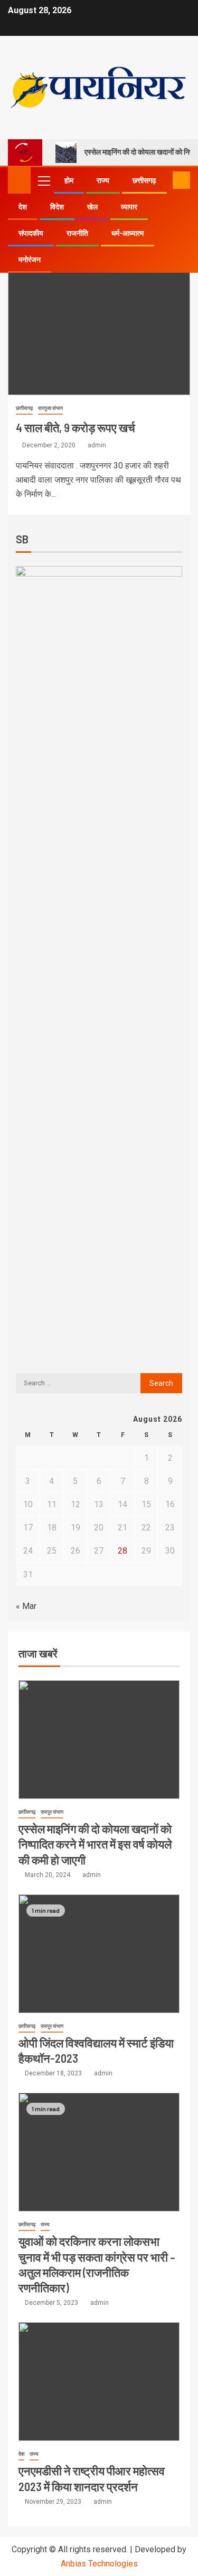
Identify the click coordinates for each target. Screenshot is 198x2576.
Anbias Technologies (99, 2564)
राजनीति (77, 233)
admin (97, 445)
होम (69, 180)
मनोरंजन (30, 260)
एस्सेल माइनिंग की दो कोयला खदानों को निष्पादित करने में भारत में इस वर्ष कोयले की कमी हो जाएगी (95, 1844)
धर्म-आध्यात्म (128, 233)
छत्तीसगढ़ (144, 180)
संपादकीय (31, 233)
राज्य (103, 180)
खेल (92, 207)
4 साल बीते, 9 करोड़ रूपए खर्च (76, 427)
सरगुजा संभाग (50, 408)
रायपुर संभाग (52, 1812)
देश (23, 207)
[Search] (163, 180)
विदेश (57, 207)
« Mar (26, 1606)
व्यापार (129, 207)
